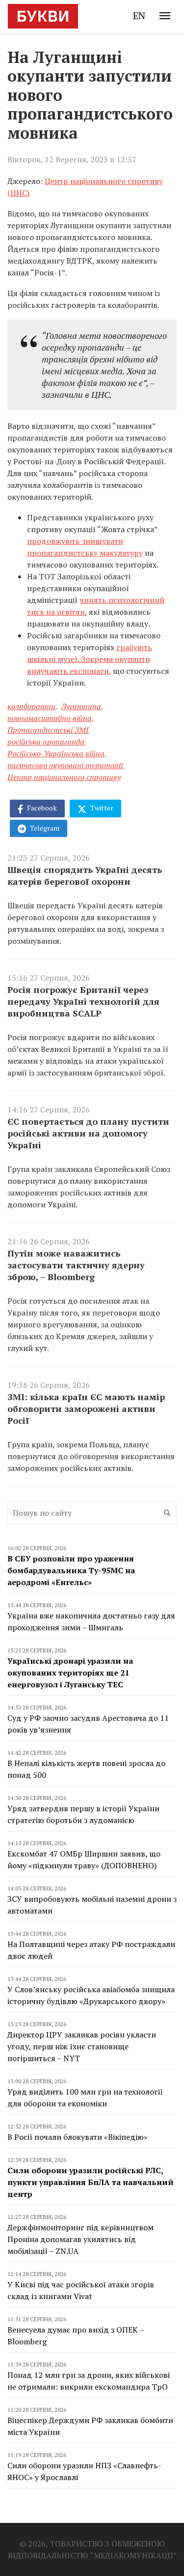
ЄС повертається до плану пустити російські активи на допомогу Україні (88, 1133)
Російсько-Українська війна (56, 753)
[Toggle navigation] (165, 16)
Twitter (101, 808)
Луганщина (81, 706)
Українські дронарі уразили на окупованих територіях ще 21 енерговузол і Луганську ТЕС (70, 1673)
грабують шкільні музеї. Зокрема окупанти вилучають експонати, (90, 659)
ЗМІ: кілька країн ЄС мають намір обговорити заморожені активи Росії (86, 1408)
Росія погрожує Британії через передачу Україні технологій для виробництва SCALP (83, 1001)
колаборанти (31, 706)
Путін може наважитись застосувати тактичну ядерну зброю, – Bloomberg (76, 1265)
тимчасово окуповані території (65, 765)
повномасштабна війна (50, 718)
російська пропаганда (46, 742)
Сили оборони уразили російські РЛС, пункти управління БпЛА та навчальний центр (91, 2182)
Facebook (41, 808)
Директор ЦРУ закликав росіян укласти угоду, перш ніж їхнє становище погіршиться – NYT (82, 2046)
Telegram (44, 828)
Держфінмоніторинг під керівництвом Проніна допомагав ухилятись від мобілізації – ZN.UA (80, 2239)
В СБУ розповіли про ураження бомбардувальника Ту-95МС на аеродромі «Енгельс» (71, 1570)
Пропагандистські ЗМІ (48, 730)
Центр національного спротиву (64, 777)
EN (139, 15)
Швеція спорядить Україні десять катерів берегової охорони (85, 875)
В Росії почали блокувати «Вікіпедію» (78, 2137)
